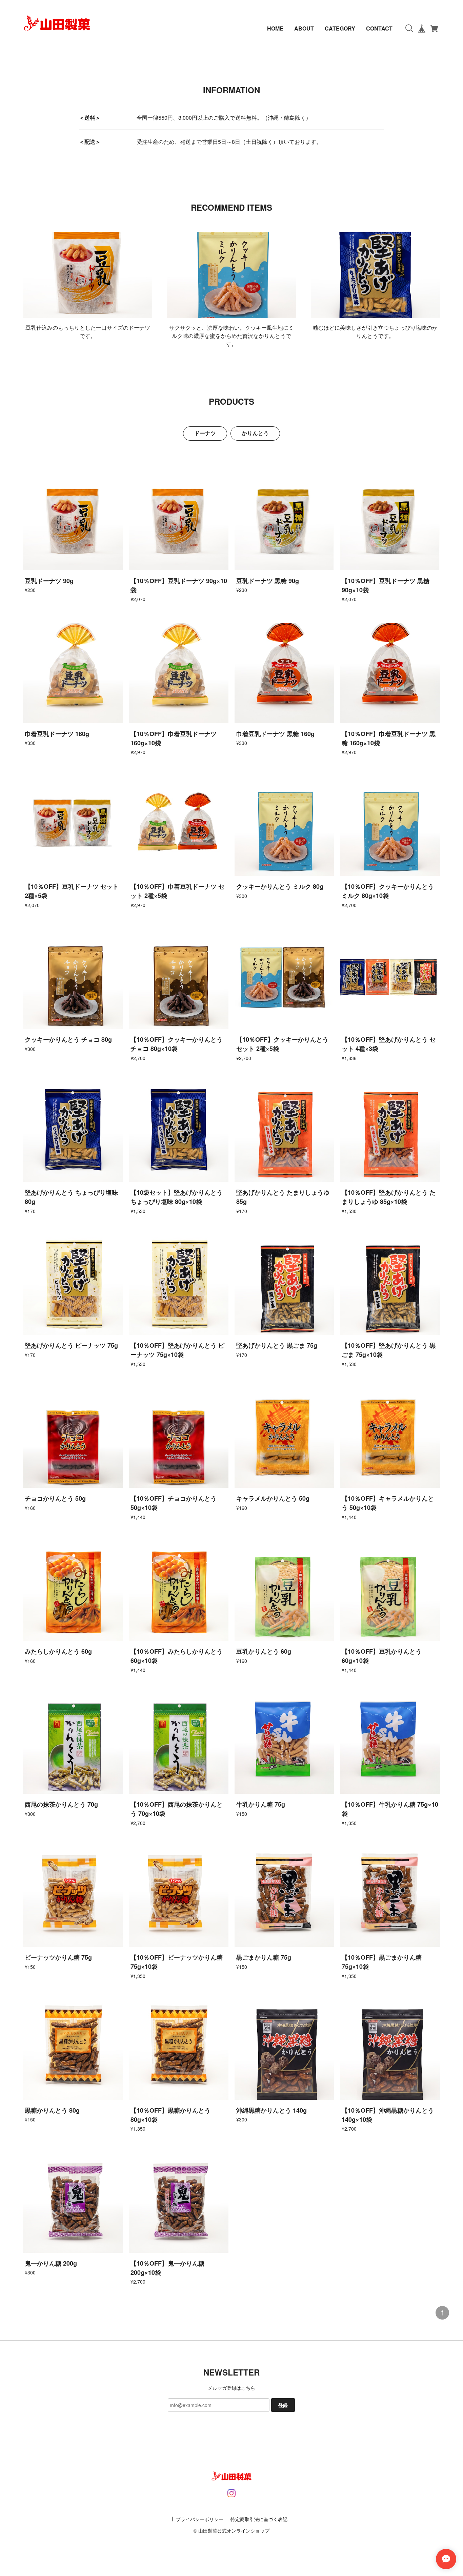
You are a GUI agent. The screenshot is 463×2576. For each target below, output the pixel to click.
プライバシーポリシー (200, 2519)
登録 (283, 2405)
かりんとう (255, 433)
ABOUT (304, 28)
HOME (275, 28)
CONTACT (379, 28)
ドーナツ (205, 433)
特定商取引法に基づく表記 (259, 2519)
